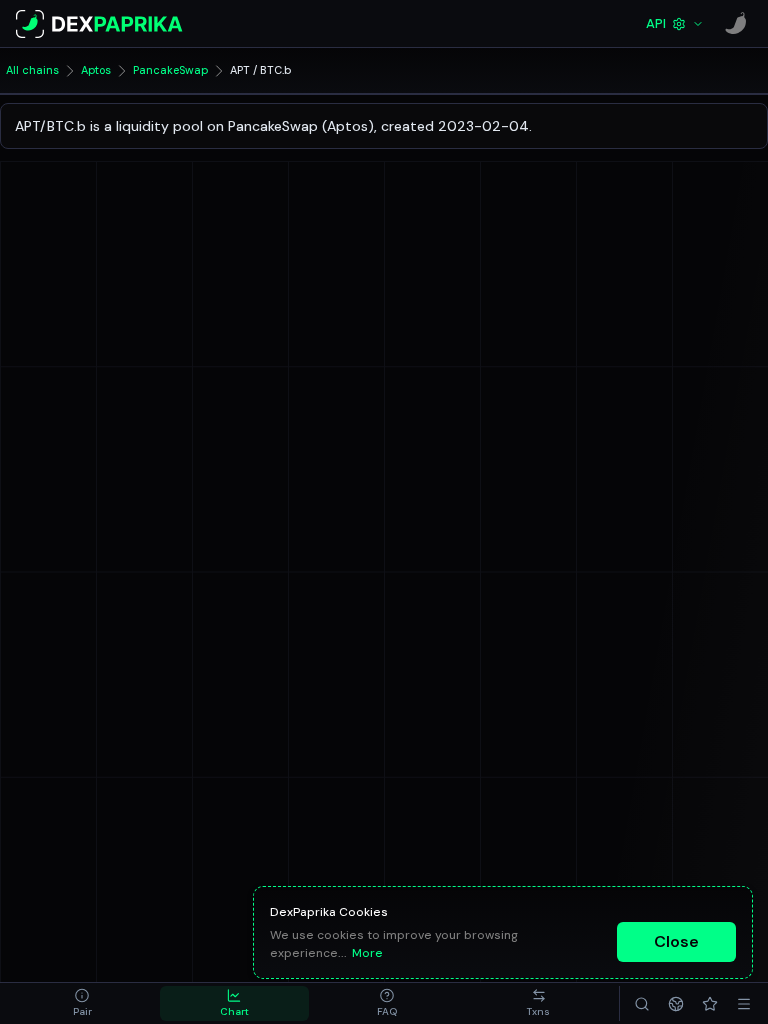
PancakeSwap (170, 70)
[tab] (82, 1003)
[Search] (642, 1003)
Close (676, 941)
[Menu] (744, 1003)
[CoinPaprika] (736, 24)
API (656, 23)
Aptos (96, 70)
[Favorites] (710, 1003)
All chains (32, 70)
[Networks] (676, 1003)
